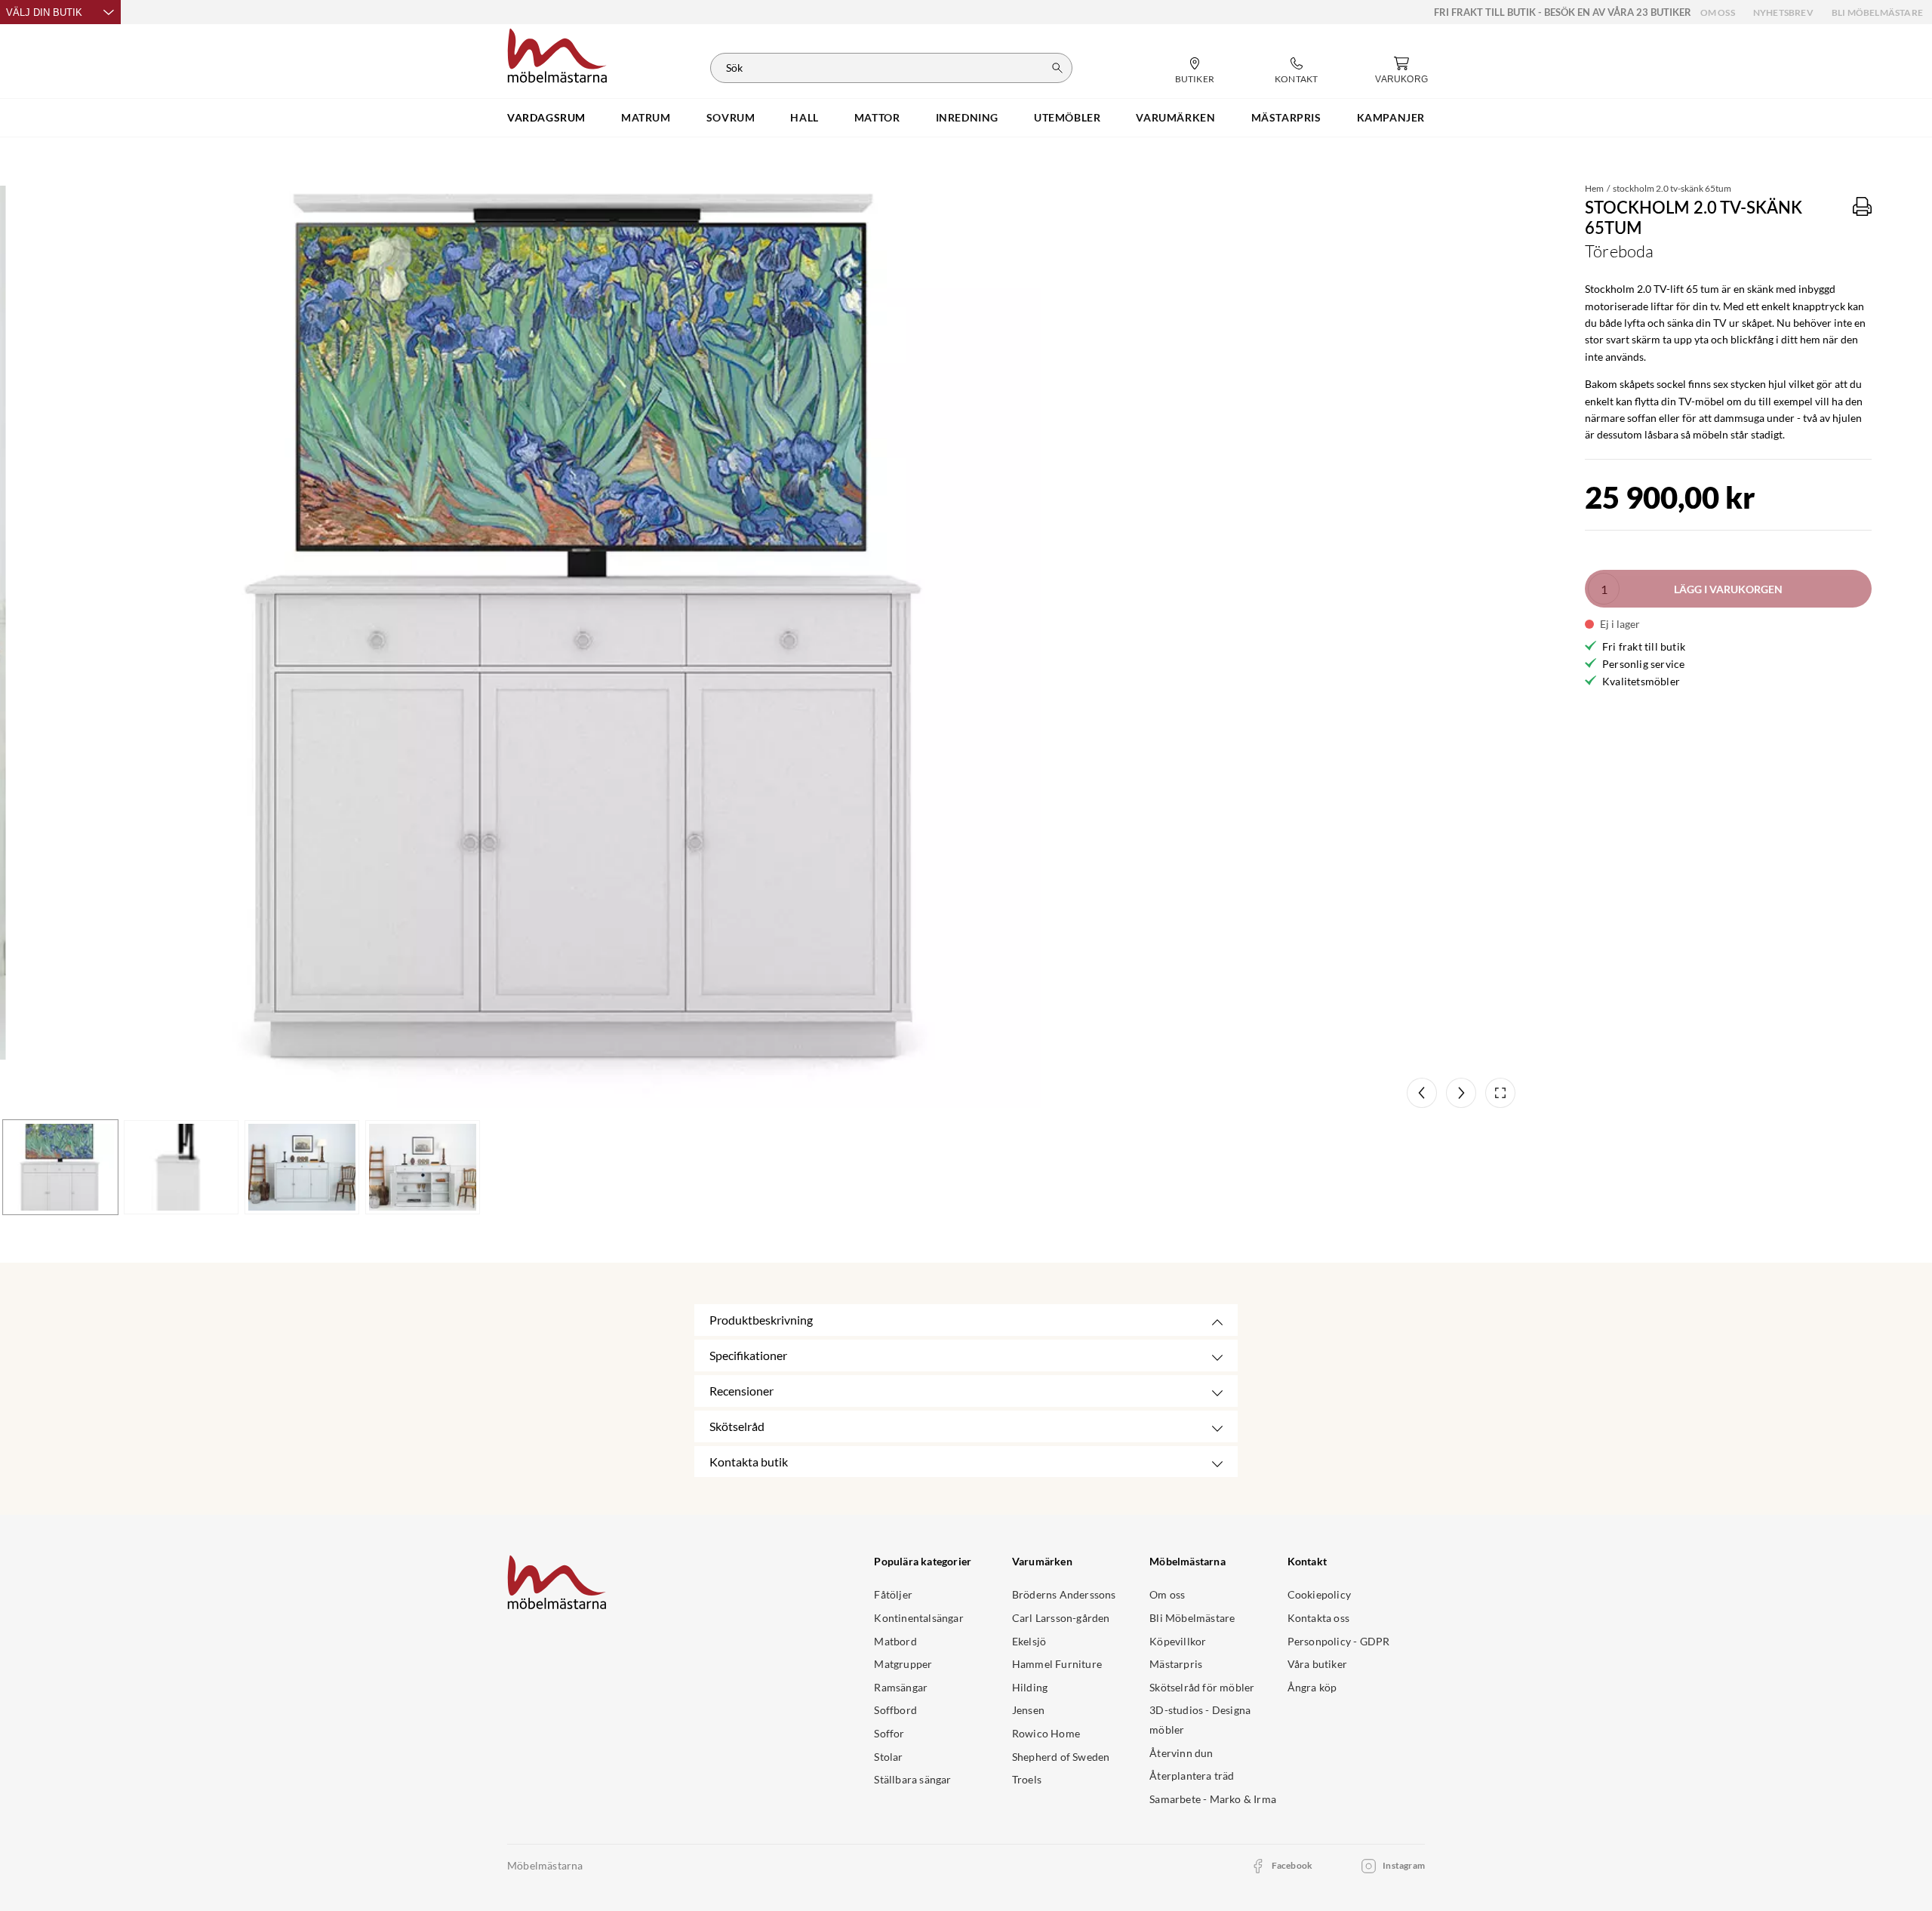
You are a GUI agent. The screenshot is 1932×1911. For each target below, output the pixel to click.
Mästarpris (1176, 1664)
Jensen (1028, 1710)
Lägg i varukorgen (1728, 589)
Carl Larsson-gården (1061, 1618)
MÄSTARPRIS (1286, 117)
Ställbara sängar (912, 1779)
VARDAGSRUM (546, 117)
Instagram (1404, 1865)
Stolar (888, 1757)
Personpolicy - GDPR (1339, 1641)
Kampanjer (1391, 117)
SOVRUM (731, 117)
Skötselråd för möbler (1202, 1687)
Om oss (1718, 12)
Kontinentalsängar (918, 1618)
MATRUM (646, 117)
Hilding (1030, 1687)
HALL (804, 117)
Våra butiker (1317, 1664)
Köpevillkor (1178, 1641)
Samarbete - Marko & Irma (1213, 1799)
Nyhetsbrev (1783, 12)
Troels (1027, 1779)
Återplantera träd (1192, 1776)
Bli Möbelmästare (1877, 12)
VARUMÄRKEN (1175, 117)
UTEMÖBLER (1067, 117)
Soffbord (895, 1710)
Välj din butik (44, 12)
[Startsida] (557, 54)
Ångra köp (1312, 1687)
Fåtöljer (893, 1594)
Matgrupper (903, 1664)
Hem (1594, 188)
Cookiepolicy (1319, 1594)
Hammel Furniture (1057, 1664)
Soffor (889, 1733)
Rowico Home (1046, 1733)
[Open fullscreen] (1500, 1093)
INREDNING (967, 117)
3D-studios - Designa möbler (1200, 1720)
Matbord (895, 1641)
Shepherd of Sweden (1061, 1757)
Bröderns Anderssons (1064, 1594)
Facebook (1292, 1865)
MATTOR (877, 117)
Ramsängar (901, 1687)
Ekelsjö (1029, 1641)
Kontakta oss (1318, 1618)
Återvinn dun (1181, 1753)
